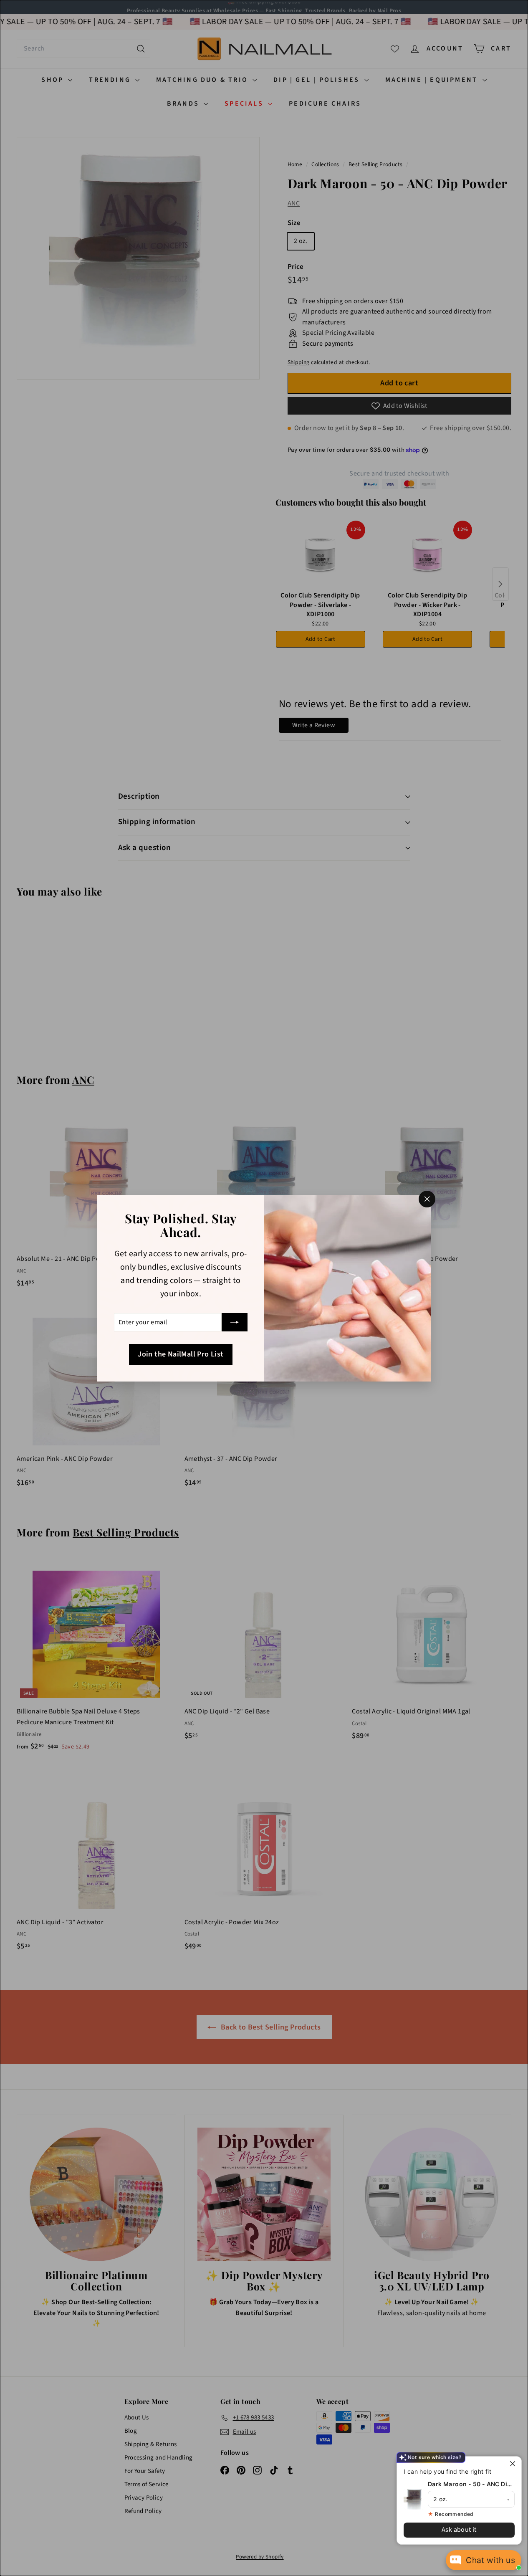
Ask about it (459, 2530)
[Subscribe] (235, 1322)
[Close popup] (514, 2464)
